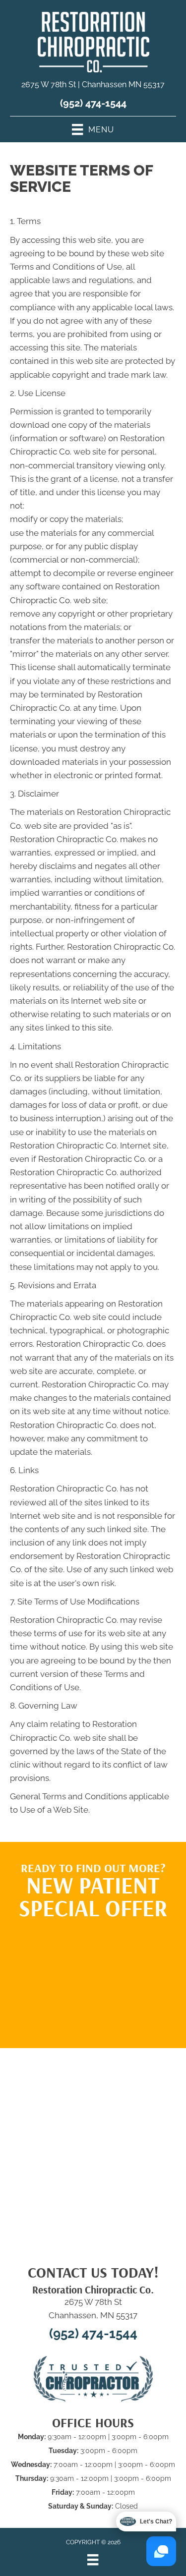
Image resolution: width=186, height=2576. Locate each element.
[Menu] (93, 2560)
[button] (93, 1979)
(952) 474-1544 (93, 103)
